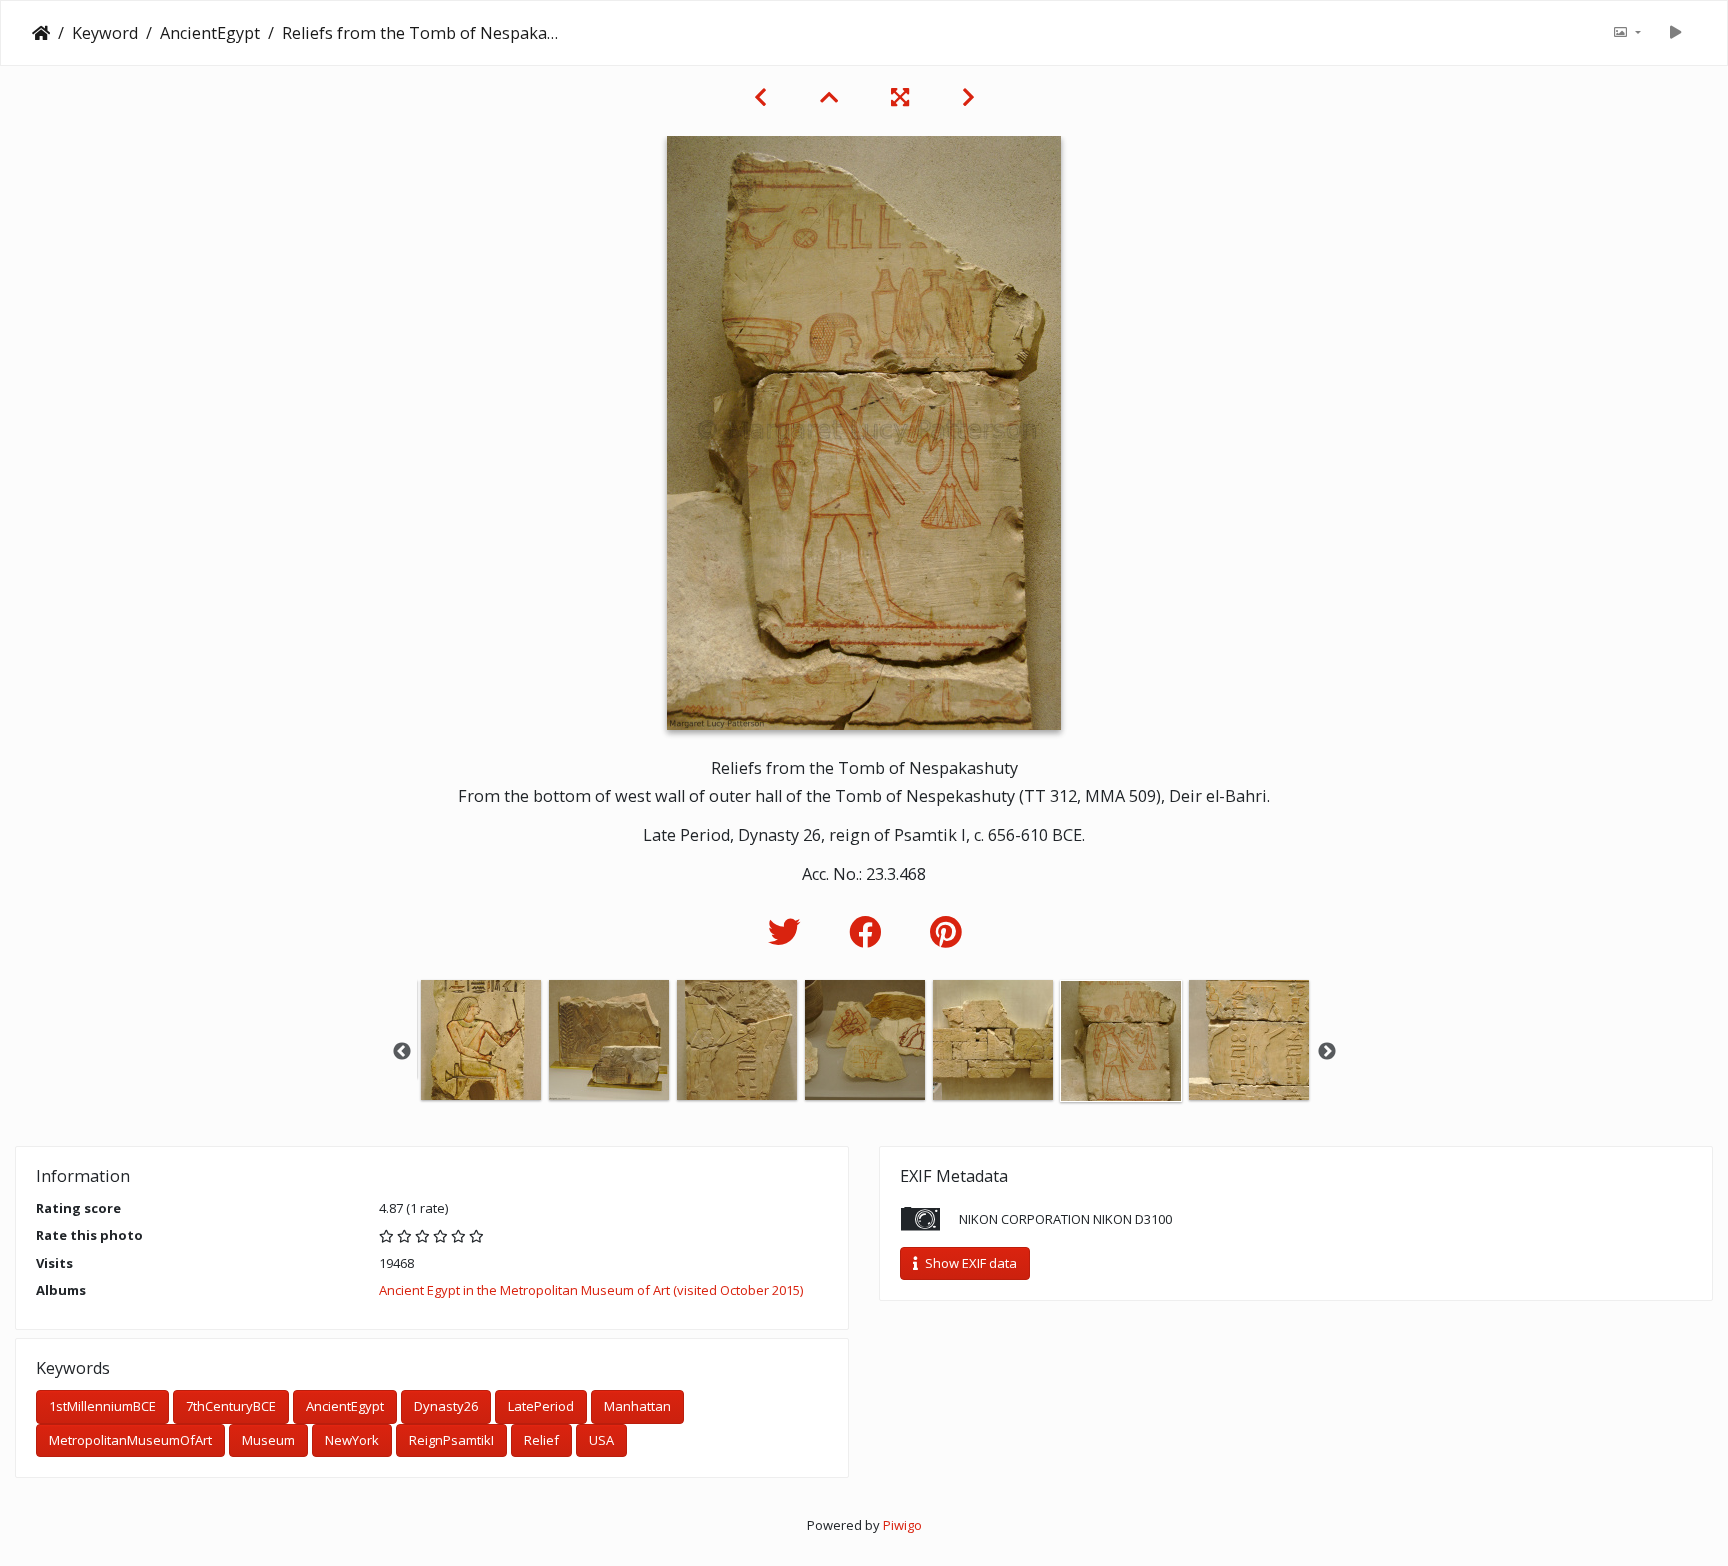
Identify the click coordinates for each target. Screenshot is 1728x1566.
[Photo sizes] (1627, 33)
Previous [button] (402, 1052)
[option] (481, 1040)
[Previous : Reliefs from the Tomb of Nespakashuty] (763, 97)
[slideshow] (1675, 33)
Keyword (105, 33)
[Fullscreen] (902, 97)
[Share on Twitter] (788, 931)
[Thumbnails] (831, 97)
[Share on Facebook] (869, 931)
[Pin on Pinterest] (945, 931)
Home (41, 33)
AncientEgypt (210, 33)
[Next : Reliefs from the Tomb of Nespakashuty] (968, 97)
